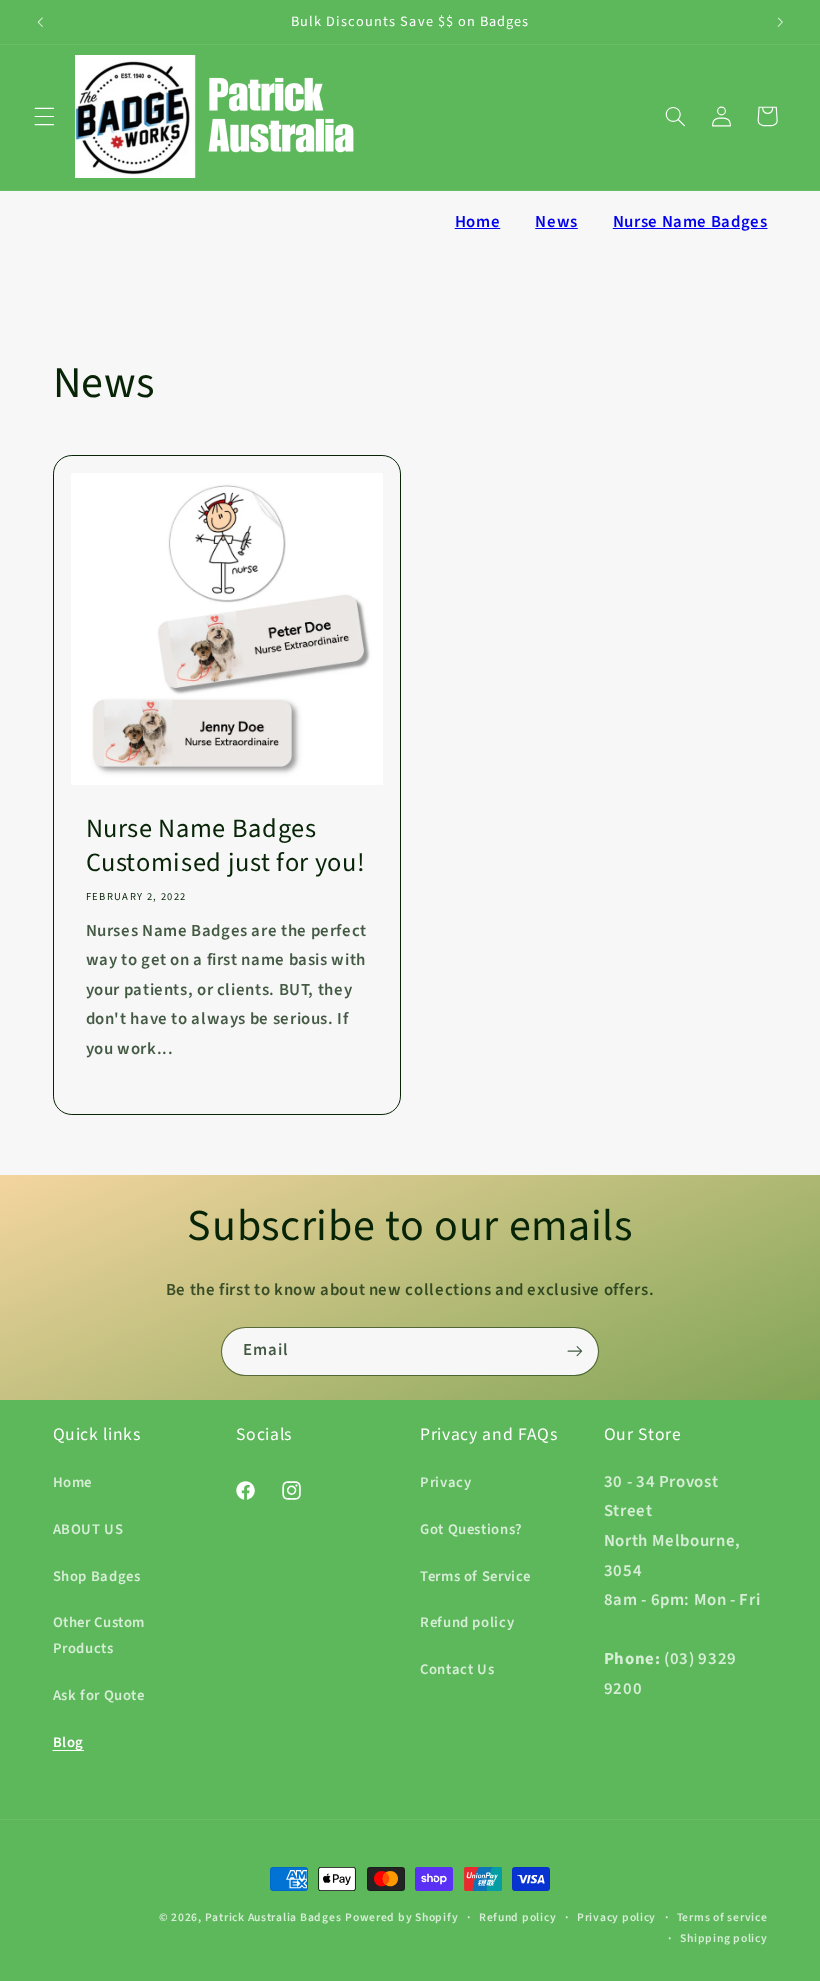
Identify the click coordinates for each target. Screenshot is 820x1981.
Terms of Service (475, 1576)
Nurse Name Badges (690, 222)
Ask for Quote (99, 1695)
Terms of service (722, 1917)
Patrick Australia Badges (273, 1917)
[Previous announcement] (40, 22)
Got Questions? (471, 1529)
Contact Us (457, 1669)
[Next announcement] (780, 22)
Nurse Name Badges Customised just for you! (225, 847)
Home (478, 222)
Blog (69, 1742)
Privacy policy (616, 1917)
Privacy (445, 1482)
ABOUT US (88, 1529)
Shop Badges (97, 1576)
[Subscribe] (575, 1351)
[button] (44, 116)
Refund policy (467, 1622)
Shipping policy (723, 1938)
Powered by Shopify (401, 1917)
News (556, 222)
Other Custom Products (99, 1635)
